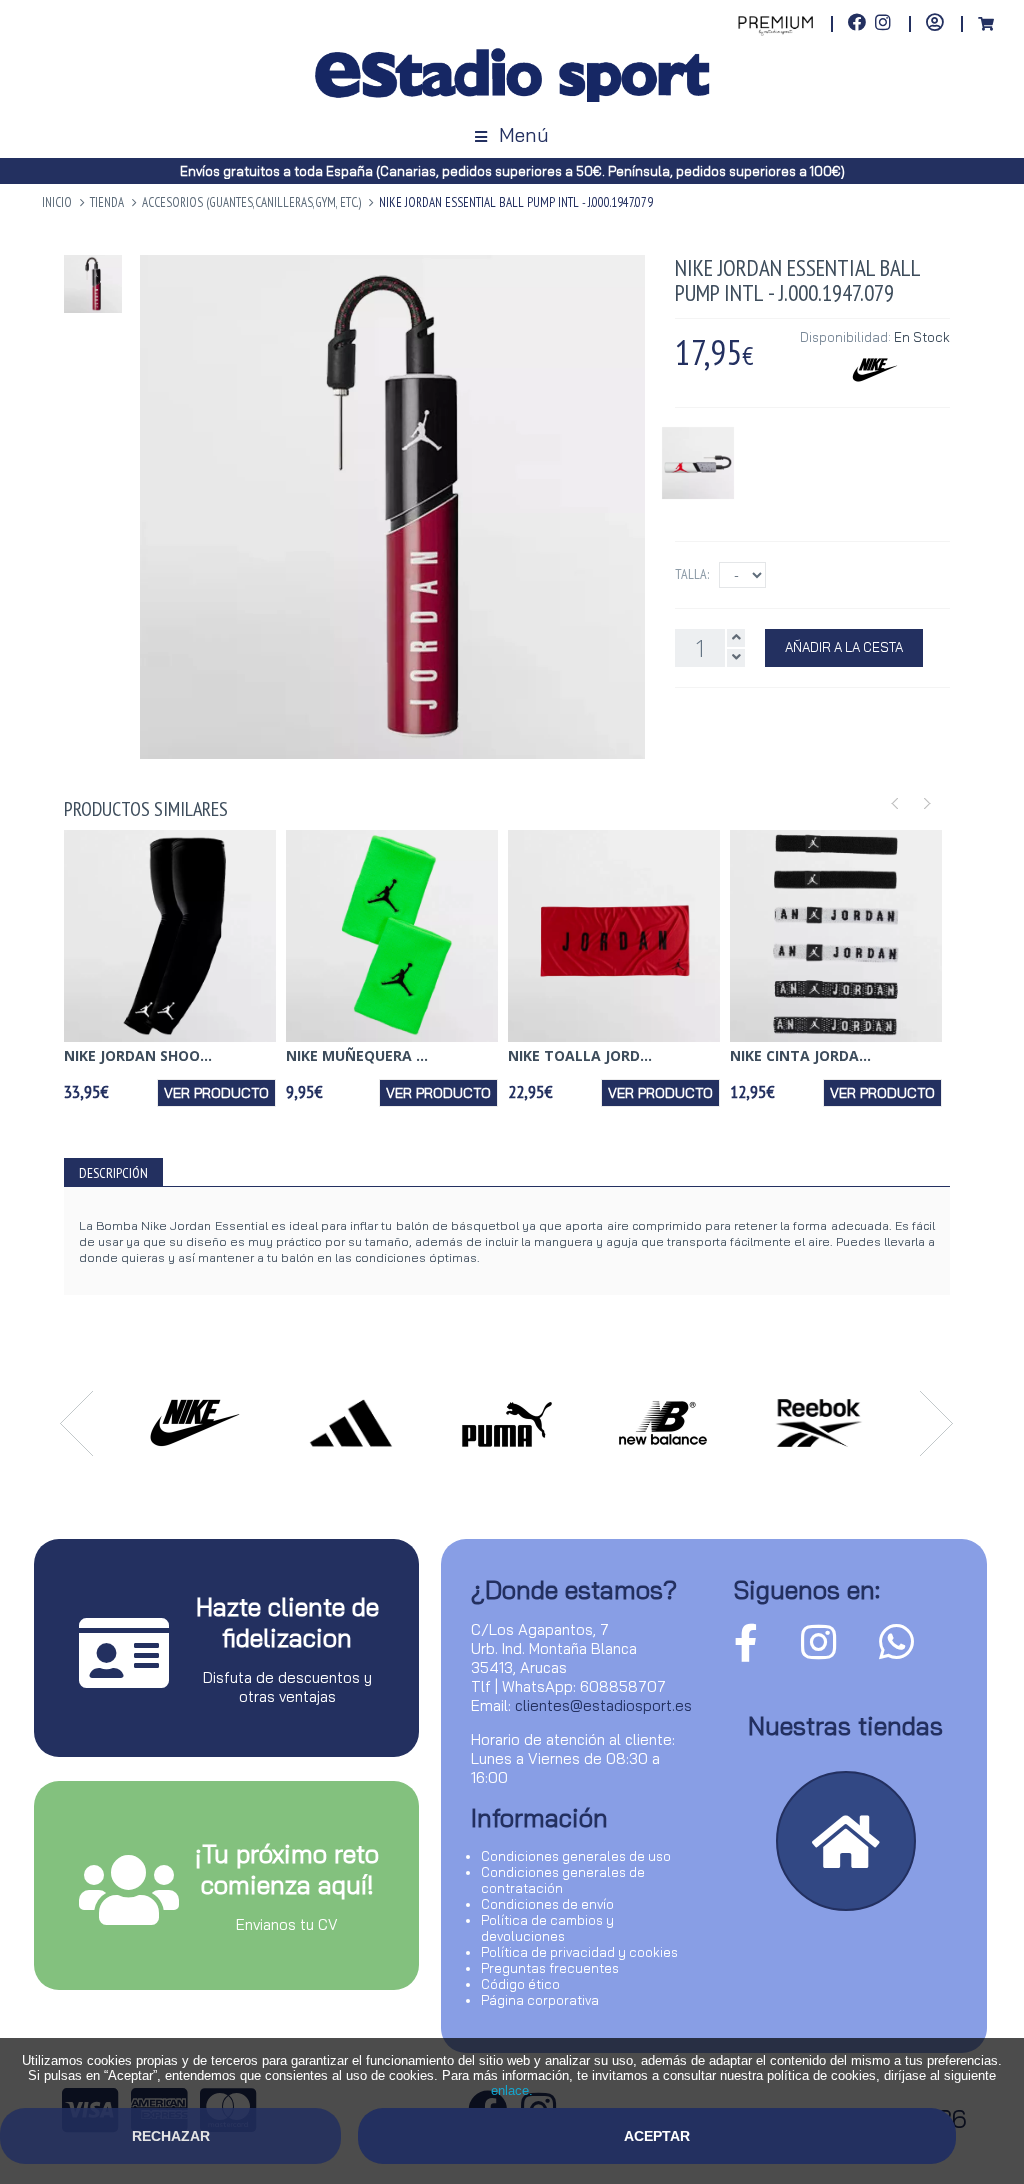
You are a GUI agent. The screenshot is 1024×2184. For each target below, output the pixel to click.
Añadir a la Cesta (844, 647)
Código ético (520, 1984)
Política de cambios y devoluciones (547, 1928)
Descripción (113, 1173)
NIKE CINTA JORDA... (800, 1055)
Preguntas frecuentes (550, 1968)
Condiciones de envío (547, 1904)
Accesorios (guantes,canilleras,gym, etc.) (251, 202)
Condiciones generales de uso (576, 1856)
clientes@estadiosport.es (603, 1705)
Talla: (692, 574)
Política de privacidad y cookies (579, 1952)
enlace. (512, 2090)
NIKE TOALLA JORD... (580, 1055)
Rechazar (171, 2136)
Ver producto (216, 1093)
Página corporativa (540, 2000)
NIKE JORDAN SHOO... (138, 1055)
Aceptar (657, 2136)
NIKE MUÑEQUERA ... (357, 1055)
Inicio (57, 202)
